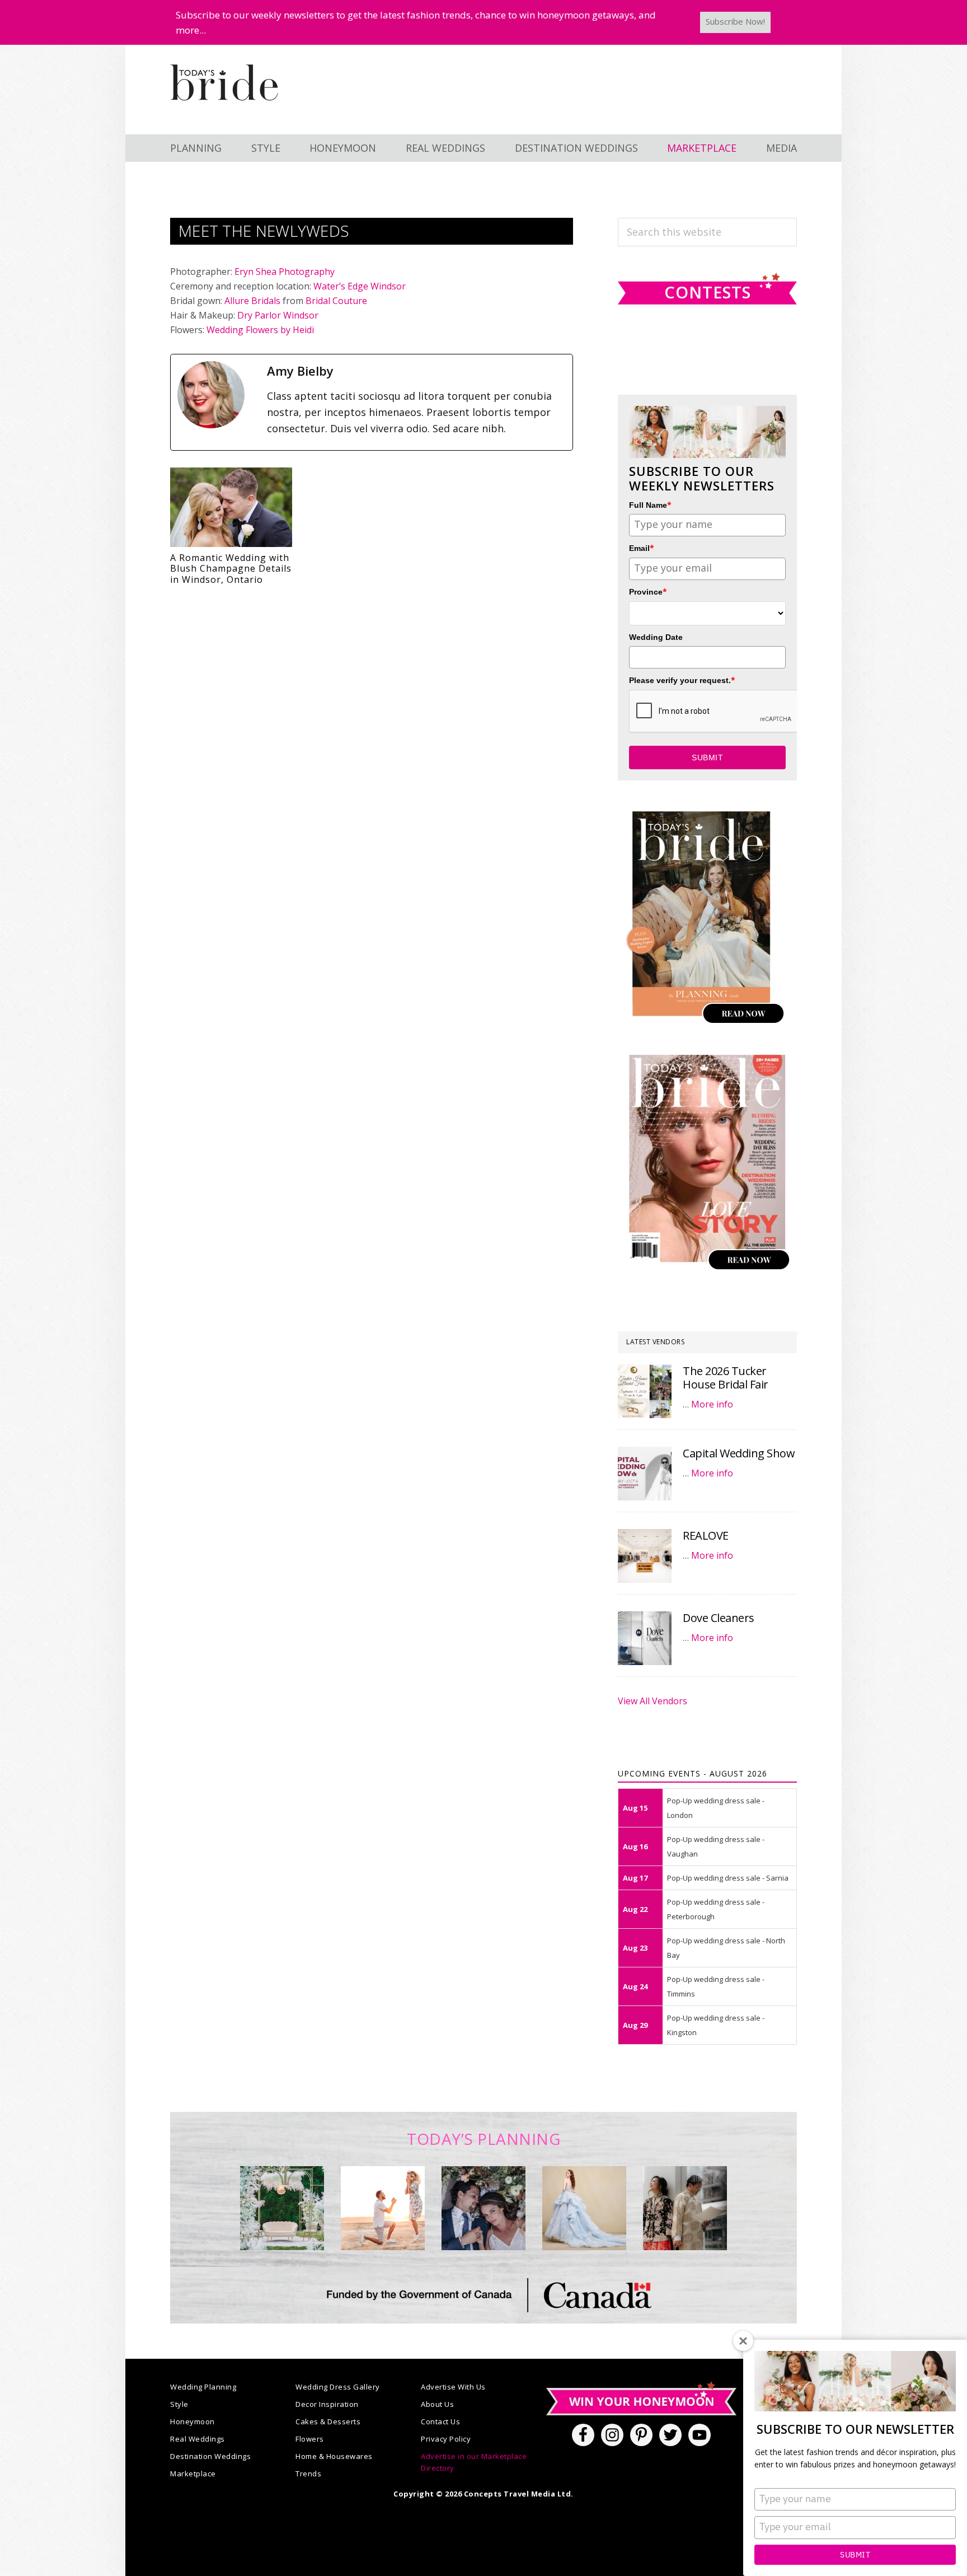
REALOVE (706, 1535)
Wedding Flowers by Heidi (260, 330)
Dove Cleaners (719, 1618)
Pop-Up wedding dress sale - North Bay (726, 1948)
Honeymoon (193, 2421)
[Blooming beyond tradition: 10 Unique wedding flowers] (483, 2208)
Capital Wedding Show (739, 1453)
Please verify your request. (682, 680)
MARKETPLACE (702, 148)
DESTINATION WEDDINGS (576, 148)
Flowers (310, 2439)
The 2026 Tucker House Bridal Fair (726, 1378)
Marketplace (193, 2474)
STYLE (266, 148)
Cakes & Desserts (328, 2421)
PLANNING (196, 148)
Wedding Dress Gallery (338, 2387)
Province (648, 592)
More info (712, 1404)
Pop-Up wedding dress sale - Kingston (716, 2025)
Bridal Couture (336, 301)
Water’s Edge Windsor (360, 286)
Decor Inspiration (327, 2404)
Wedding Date (656, 637)
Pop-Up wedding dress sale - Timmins (716, 1986)
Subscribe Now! (735, 21)
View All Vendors (653, 1701)
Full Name (650, 505)
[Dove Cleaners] (645, 1638)
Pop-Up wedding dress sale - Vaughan (716, 1846)
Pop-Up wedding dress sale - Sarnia (728, 1878)
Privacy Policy (446, 2439)
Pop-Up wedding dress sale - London (716, 1808)
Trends (308, 2474)
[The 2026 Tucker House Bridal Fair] (645, 1391)
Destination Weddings (210, 2456)
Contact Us (440, 2421)
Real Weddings (198, 2439)
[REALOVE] (645, 1556)
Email (642, 548)
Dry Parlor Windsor (278, 315)
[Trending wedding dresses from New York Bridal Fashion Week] (584, 2208)
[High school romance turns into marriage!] (685, 2208)
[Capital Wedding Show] (645, 1474)
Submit (855, 2555)
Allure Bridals (252, 301)
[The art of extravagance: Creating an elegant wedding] (282, 2208)
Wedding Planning (203, 2387)
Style (179, 2404)
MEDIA (781, 148)
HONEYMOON (343, 148)
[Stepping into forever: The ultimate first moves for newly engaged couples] (383, 2208)
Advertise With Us (453, 2387)
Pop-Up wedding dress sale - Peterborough (716, 1909)
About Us (437, 2404)
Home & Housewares (334, 2456)
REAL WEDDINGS (445, 148)
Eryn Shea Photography (285, 272)
